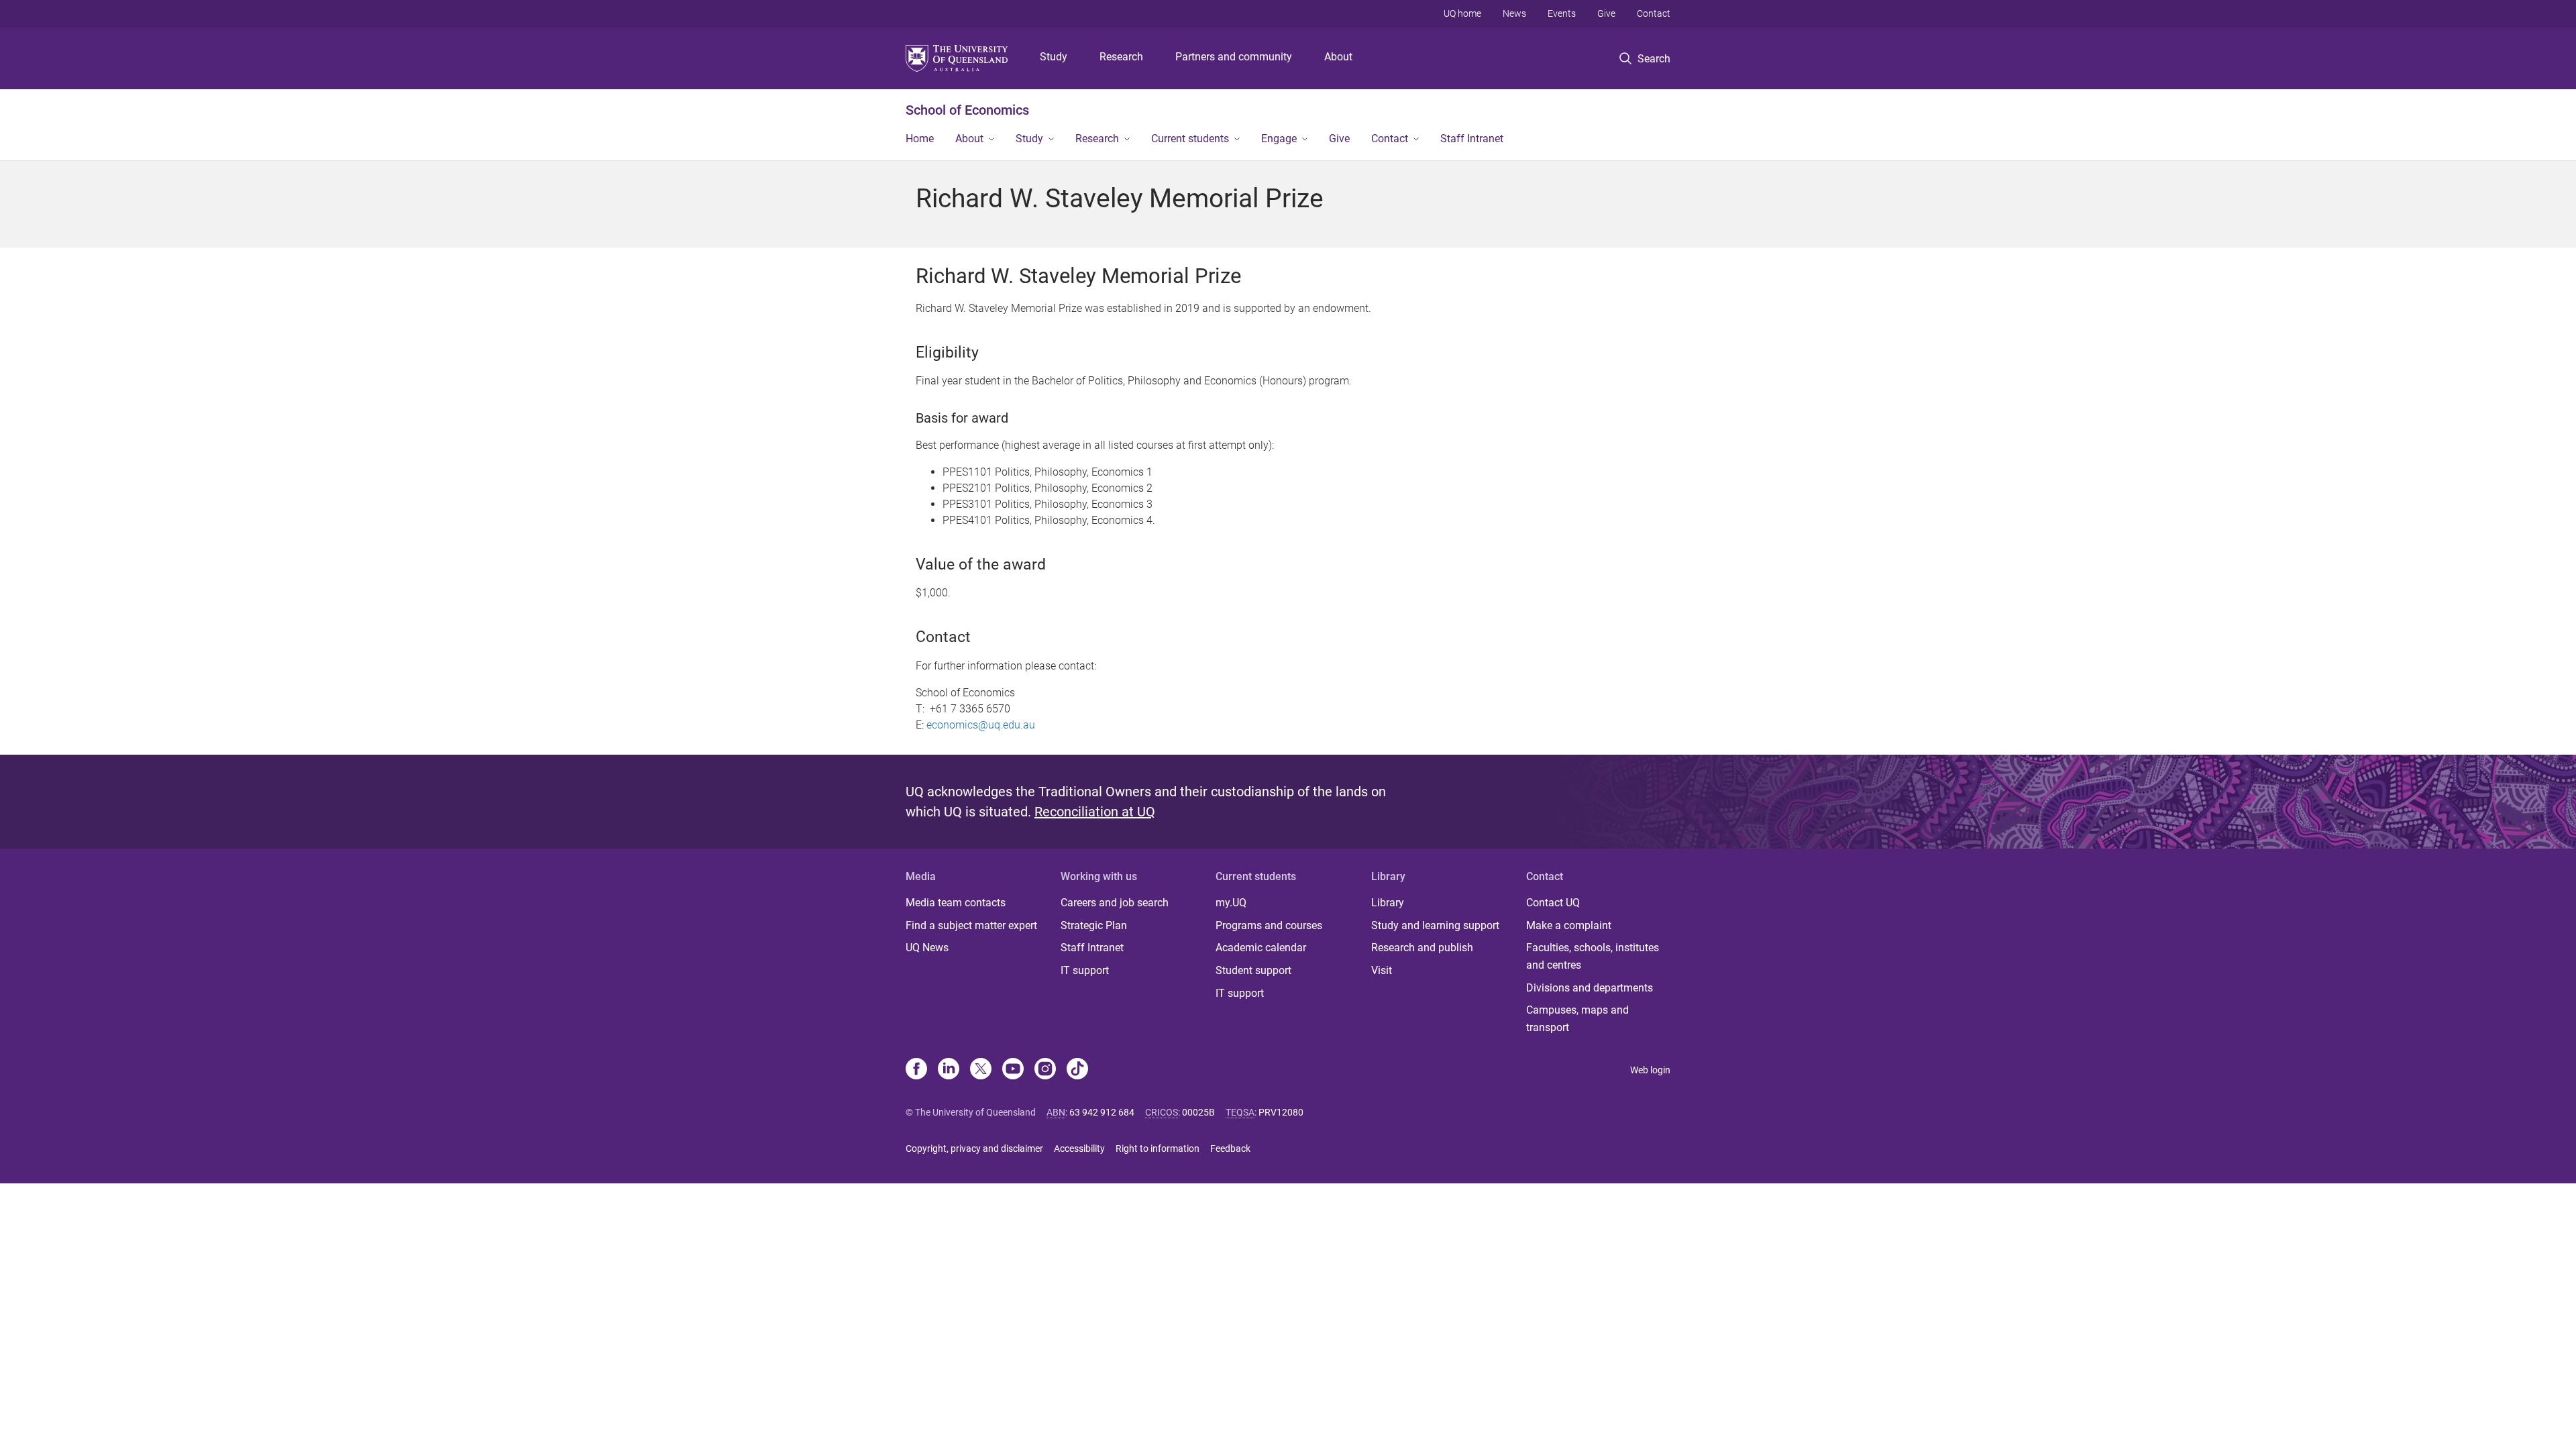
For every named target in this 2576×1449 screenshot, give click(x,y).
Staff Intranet (1472, 139)
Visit (1382, 970)
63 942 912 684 (1102, 1112)
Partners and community (1234, 57)
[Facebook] (916, 1070)
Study (1054, 57)
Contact (1654, 13)
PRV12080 (1281, 1112)
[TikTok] (1077, 1070)
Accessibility (1079, 1148)
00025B (1198, 1112)
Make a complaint (1569, 925)
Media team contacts (956, 903)
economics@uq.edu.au (981, 725)
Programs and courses (1269, 925)
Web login (1650, 1070)
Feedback (1230, 1148)
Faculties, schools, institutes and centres (1593, 956)
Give (1606, 13)
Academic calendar (1261, 948)
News (1514, 13)
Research (1121, 57)
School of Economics (967, 110)
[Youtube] (1013, 1070)
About (1338, 57)
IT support (1085, 970)
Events (1562, 13)
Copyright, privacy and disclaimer (974, 1148)
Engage (1279, 139)
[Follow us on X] (981, 1070)
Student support (1253, 970)
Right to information (1158, 1148)
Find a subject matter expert (971, 925)
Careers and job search (1115, 903)
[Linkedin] (949, 1070)
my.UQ (1231, 903)
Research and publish (1422, 948)
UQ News (927, 948)
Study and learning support (1435, 925)
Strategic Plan (1094, 925)
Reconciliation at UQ (1095, 812)
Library (1388, 903)
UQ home (1462, 13)
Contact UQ (1553, 903)
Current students (1190, 139)
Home (920, 139)
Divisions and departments (1590, 988)
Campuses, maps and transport (1577, 1019)
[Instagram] (1045, 1070)
